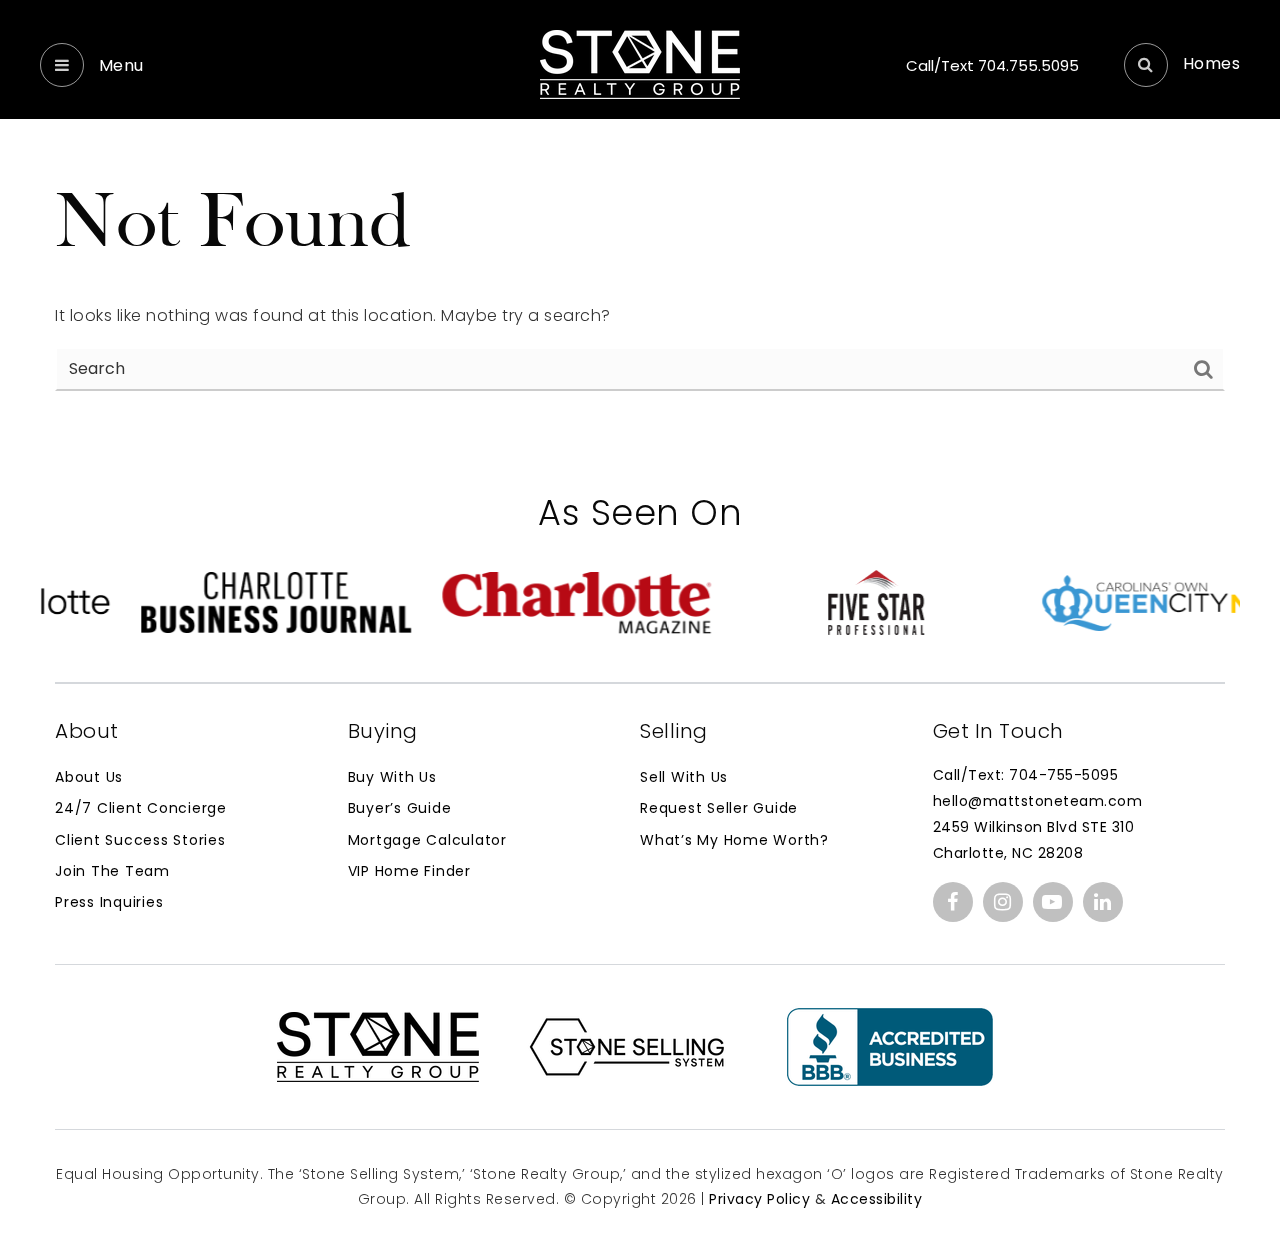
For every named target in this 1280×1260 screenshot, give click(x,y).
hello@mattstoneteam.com (1038, 801)
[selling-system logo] (627, 1045)
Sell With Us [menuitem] (684, 777)
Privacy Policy (759, 1199)
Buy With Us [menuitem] (392, 777)
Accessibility (877, 1199)
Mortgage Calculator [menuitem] (427, 840)
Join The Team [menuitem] (112, 871)
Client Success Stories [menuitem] (140, 840)
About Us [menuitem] (89, 777)
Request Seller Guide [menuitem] (719, 808)
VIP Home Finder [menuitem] (409, 871)
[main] (640, 219)
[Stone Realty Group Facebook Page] (953, 902)
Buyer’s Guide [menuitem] (400, 808)
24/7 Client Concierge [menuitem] (141, 808)
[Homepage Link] (640, 63)
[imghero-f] (890, 1045)
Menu (119, 65)
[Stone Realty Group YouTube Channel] (1053, 902)
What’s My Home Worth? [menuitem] (734, 840)
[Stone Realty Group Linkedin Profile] (1103, 902)
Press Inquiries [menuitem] (109, 902)
